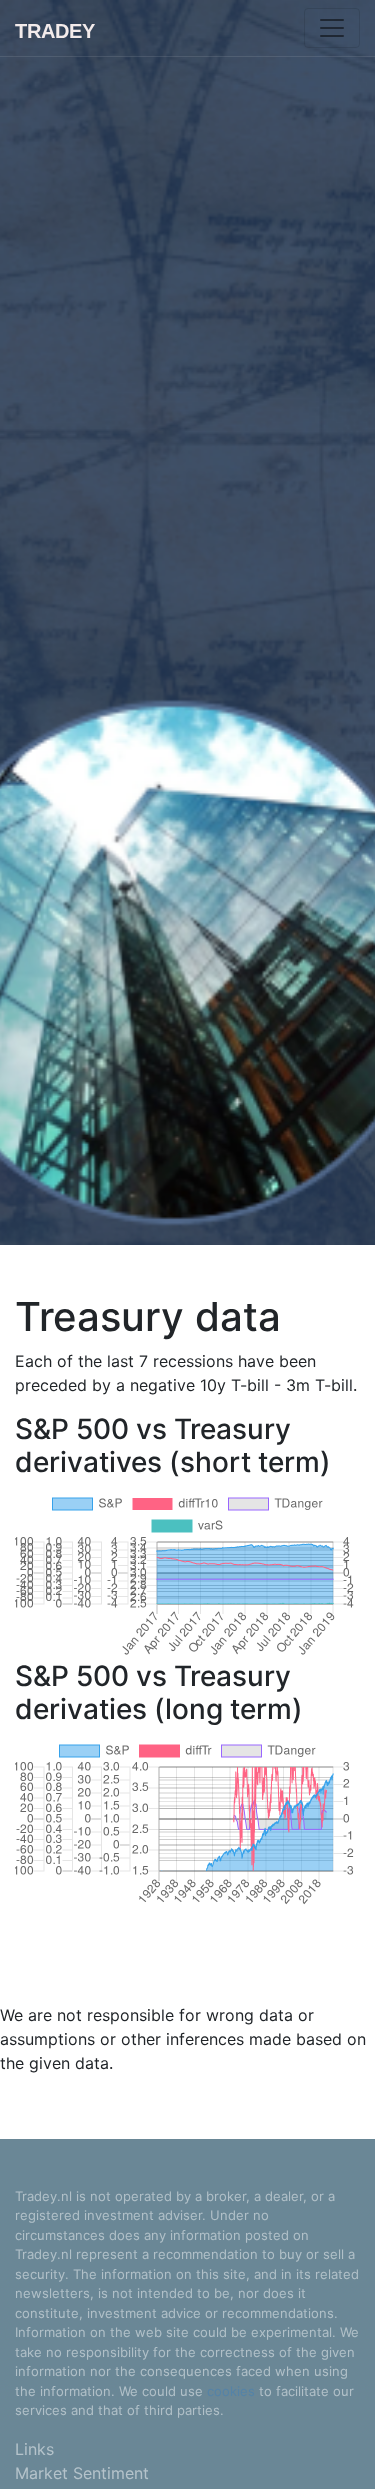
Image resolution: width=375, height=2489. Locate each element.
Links (34, 2449)
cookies (231, 2391)
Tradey (55, 31)
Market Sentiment (82, 2473)
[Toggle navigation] (332, 28)
